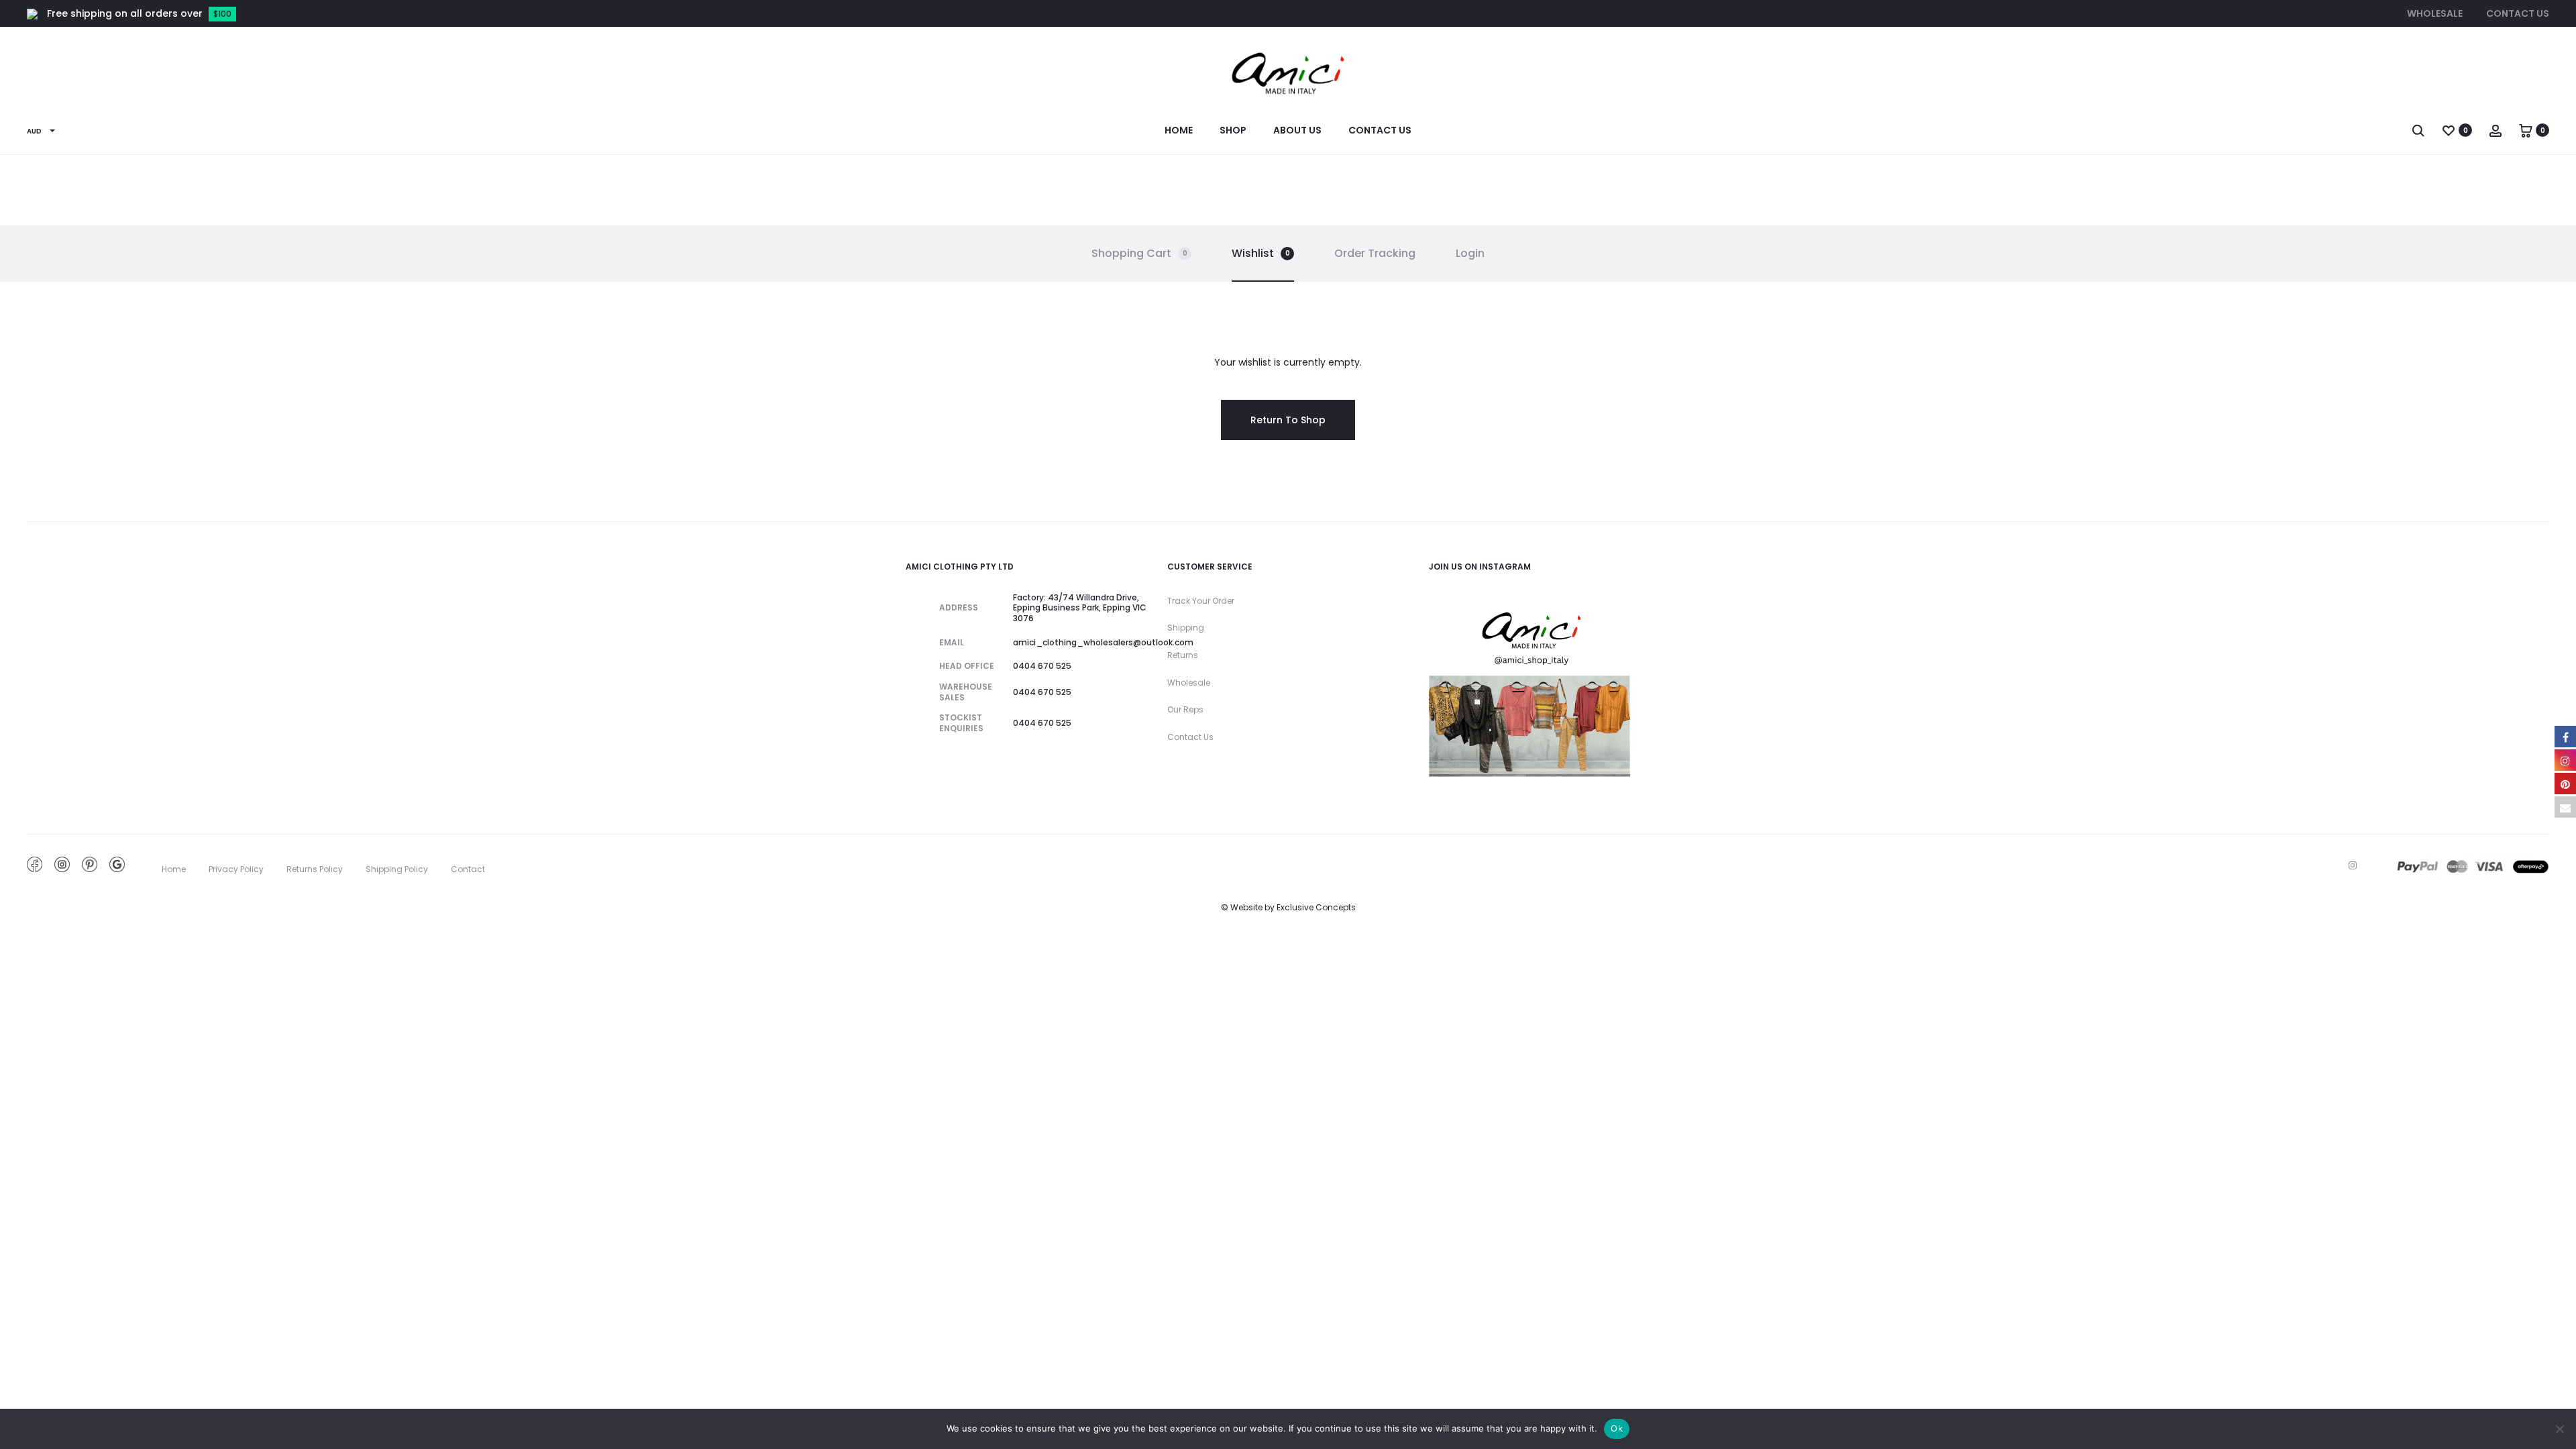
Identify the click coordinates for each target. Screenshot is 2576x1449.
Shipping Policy (397, 869)
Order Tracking (1375, 253)
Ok (1617, 1428)
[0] (2449, 130)
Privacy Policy (236, 869)
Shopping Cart (1139, 253)
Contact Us (2518, 13)
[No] (2559, 1429)
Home (1179, 130)
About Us (1297, 130)
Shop (1233, 130)
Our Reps (1185, 709)
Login (1470, 253)
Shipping (1186, 628)
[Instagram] (2353, 865)
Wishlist (1261, 253)
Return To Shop (1288, 420)
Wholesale (2435, 13)
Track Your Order (1201, 601)
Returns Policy (315, 869)
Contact (468, 869)
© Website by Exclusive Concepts (1288, 907)
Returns (1183, 655)
